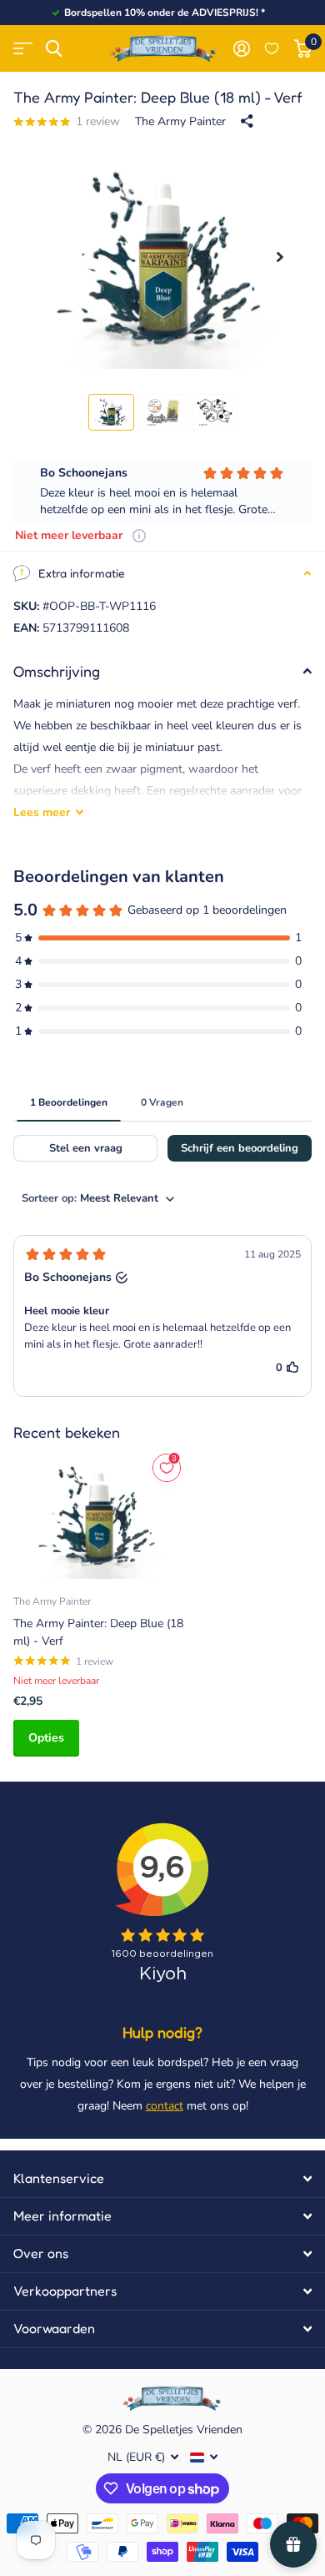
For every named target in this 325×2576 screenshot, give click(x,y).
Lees (42, 812)
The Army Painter (180, 121)
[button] (280, 257)
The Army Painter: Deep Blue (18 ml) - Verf (98, 1632)
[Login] (241, 48)
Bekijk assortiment (23, 49)
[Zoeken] (54, 49)
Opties (46, 1738)
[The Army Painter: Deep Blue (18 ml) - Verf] (98, 1515)
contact (165, 2106)
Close (162, 2179)
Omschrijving (57, 671)
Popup (139, 535)
